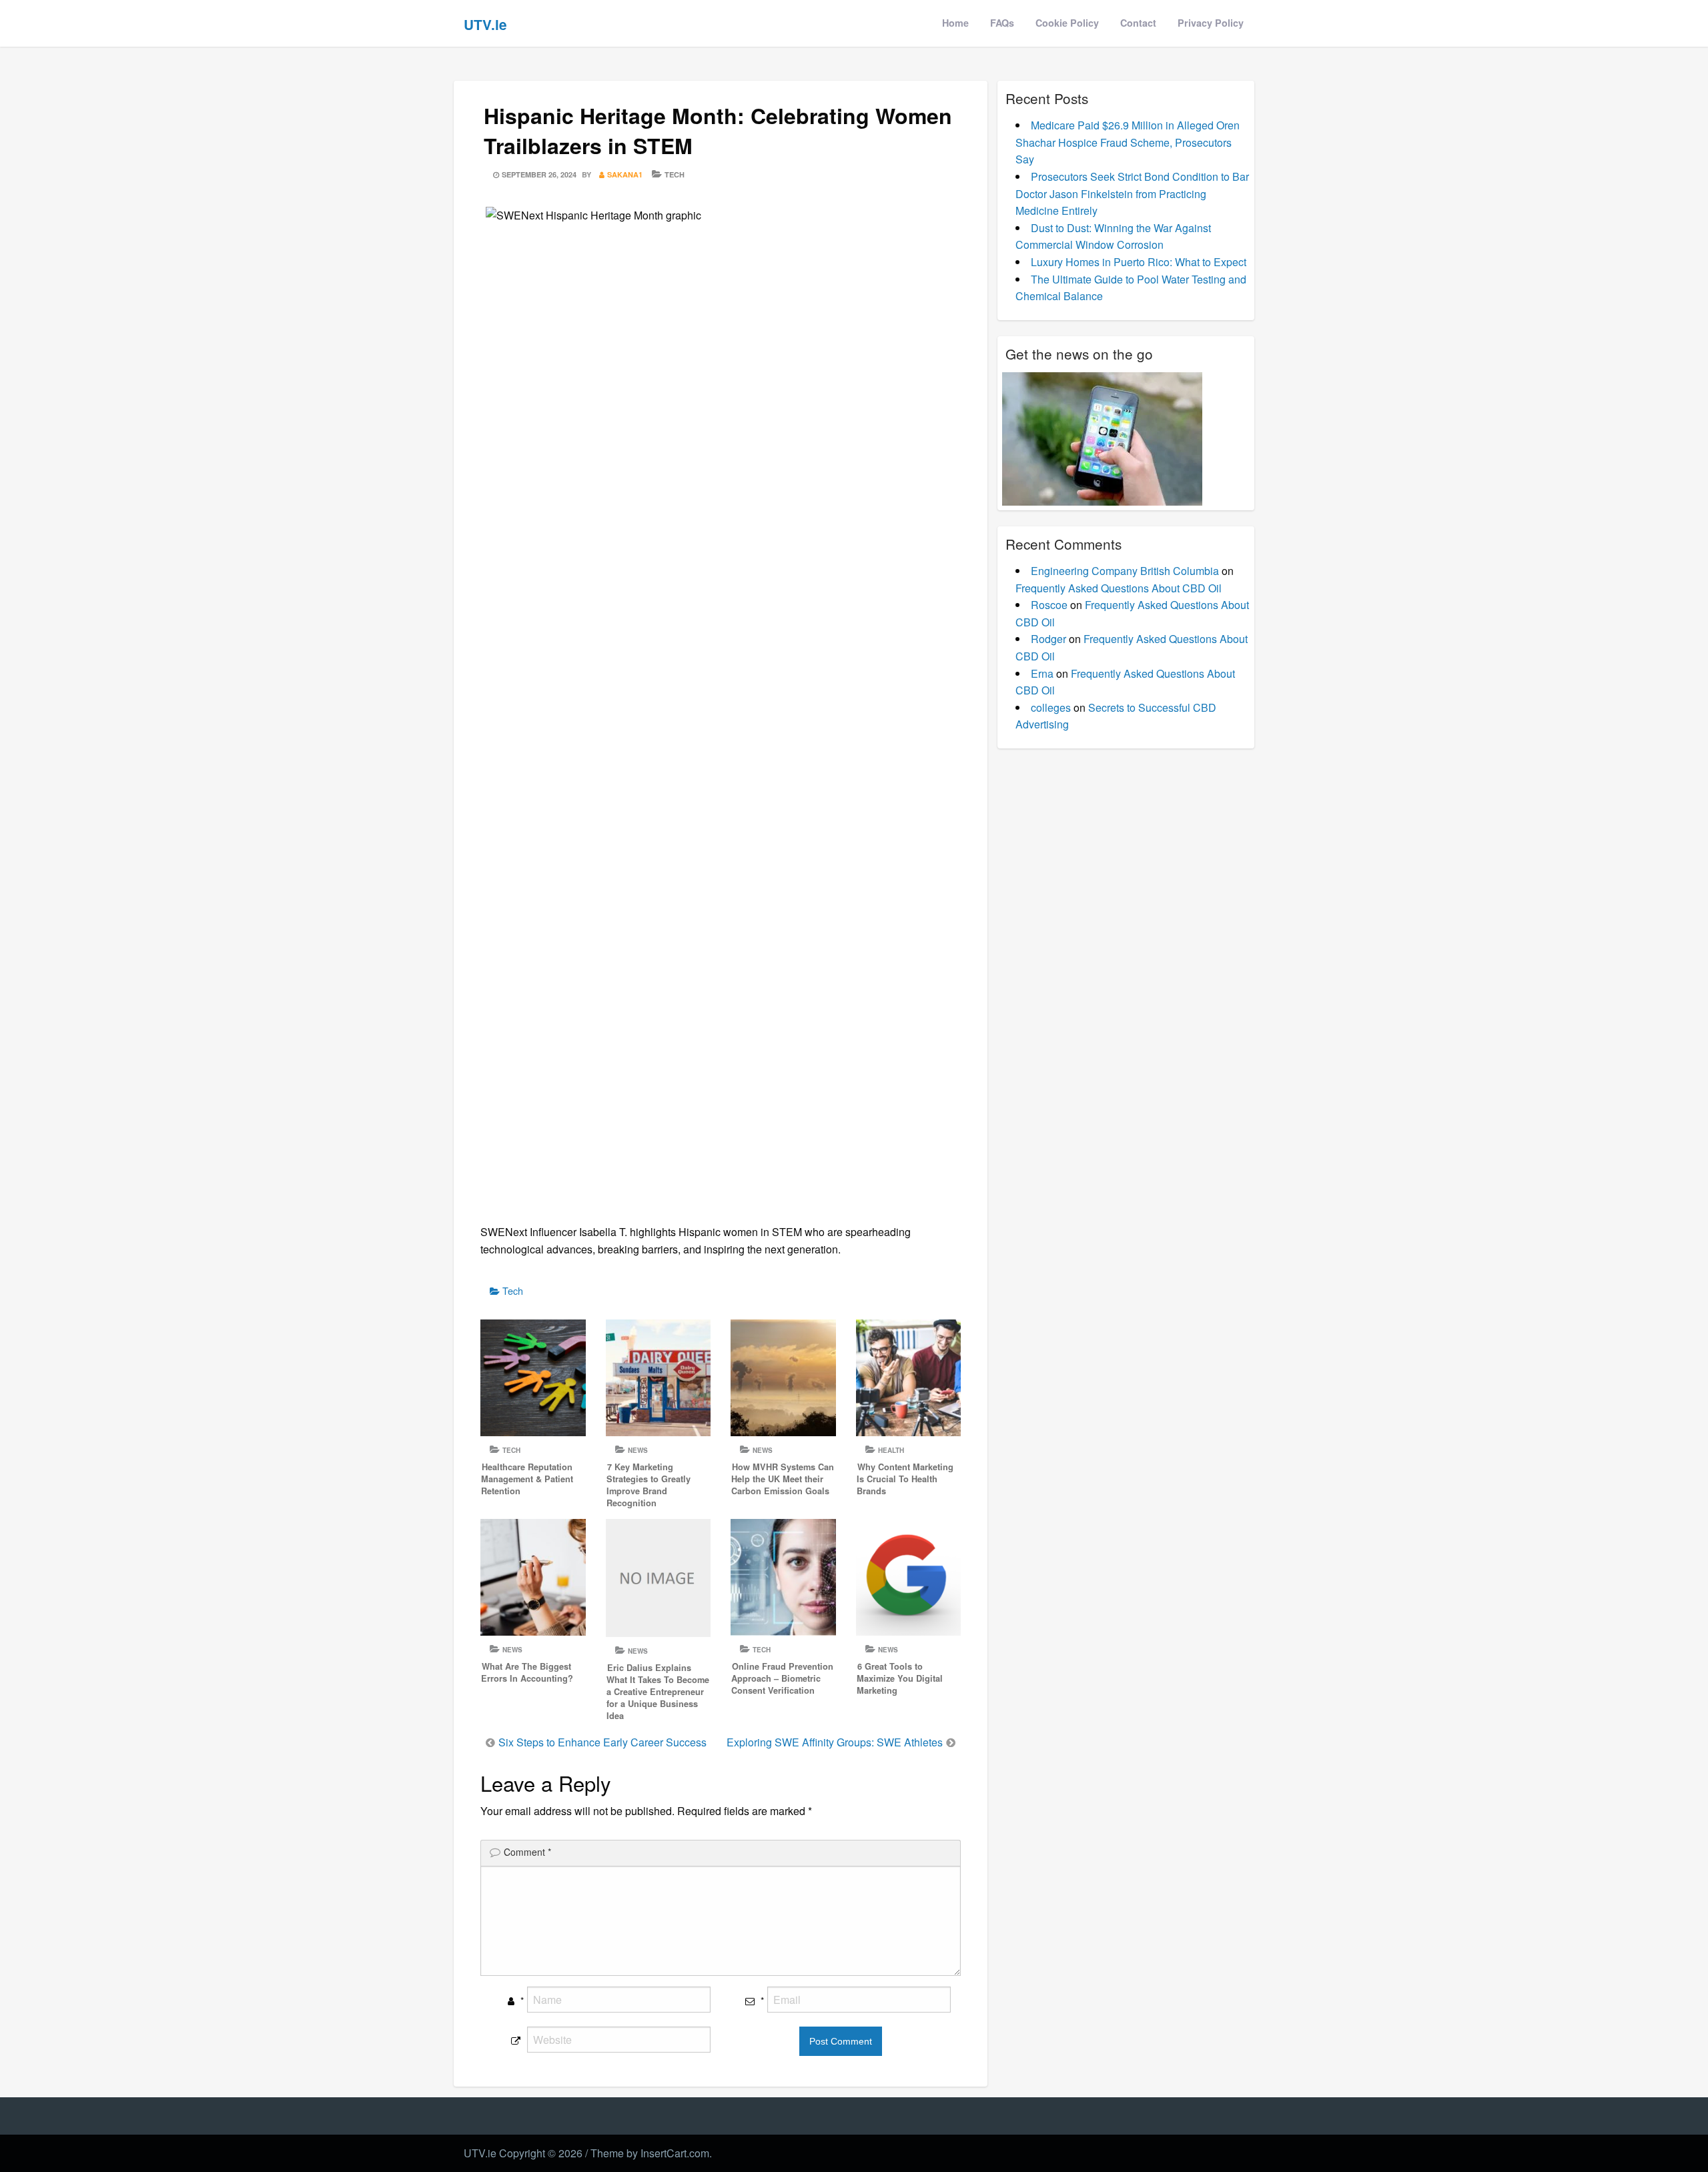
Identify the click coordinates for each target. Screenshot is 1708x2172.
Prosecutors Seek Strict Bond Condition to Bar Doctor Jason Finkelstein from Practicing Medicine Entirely (1132, 193)
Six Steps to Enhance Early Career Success (602, 1742)
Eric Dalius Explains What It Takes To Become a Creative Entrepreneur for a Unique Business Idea (658, 1692)
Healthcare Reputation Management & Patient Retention (527, 1479)
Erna (1042, 673)
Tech (675, 174)
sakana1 (625, 174)
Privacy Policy (1211, 23)
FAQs (1002, 23)
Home (955, 23)
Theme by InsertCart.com (650, 2153)
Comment (527, 1852)
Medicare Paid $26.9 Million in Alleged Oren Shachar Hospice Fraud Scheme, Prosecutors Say (1128, 142)
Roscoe (1049, 605)
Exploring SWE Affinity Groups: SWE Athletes (835, 1742)
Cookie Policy (1067, 23)
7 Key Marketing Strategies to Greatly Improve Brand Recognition (649, 1485)
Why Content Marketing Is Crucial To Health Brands (905, 1479)
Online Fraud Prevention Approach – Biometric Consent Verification (782, 1678)
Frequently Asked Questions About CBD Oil (1119, 588)
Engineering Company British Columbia (1125, 571)
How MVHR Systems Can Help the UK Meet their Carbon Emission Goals (783, 1479)
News (638, 1450)
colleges (1051, 707)
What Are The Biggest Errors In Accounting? (527, 1672)
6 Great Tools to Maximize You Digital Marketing (900, 1678)
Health (891, 1450)
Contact (1138, 23)
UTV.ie (485, 24)
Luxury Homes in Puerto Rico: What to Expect (1139, 262)
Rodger (1048, 639)
